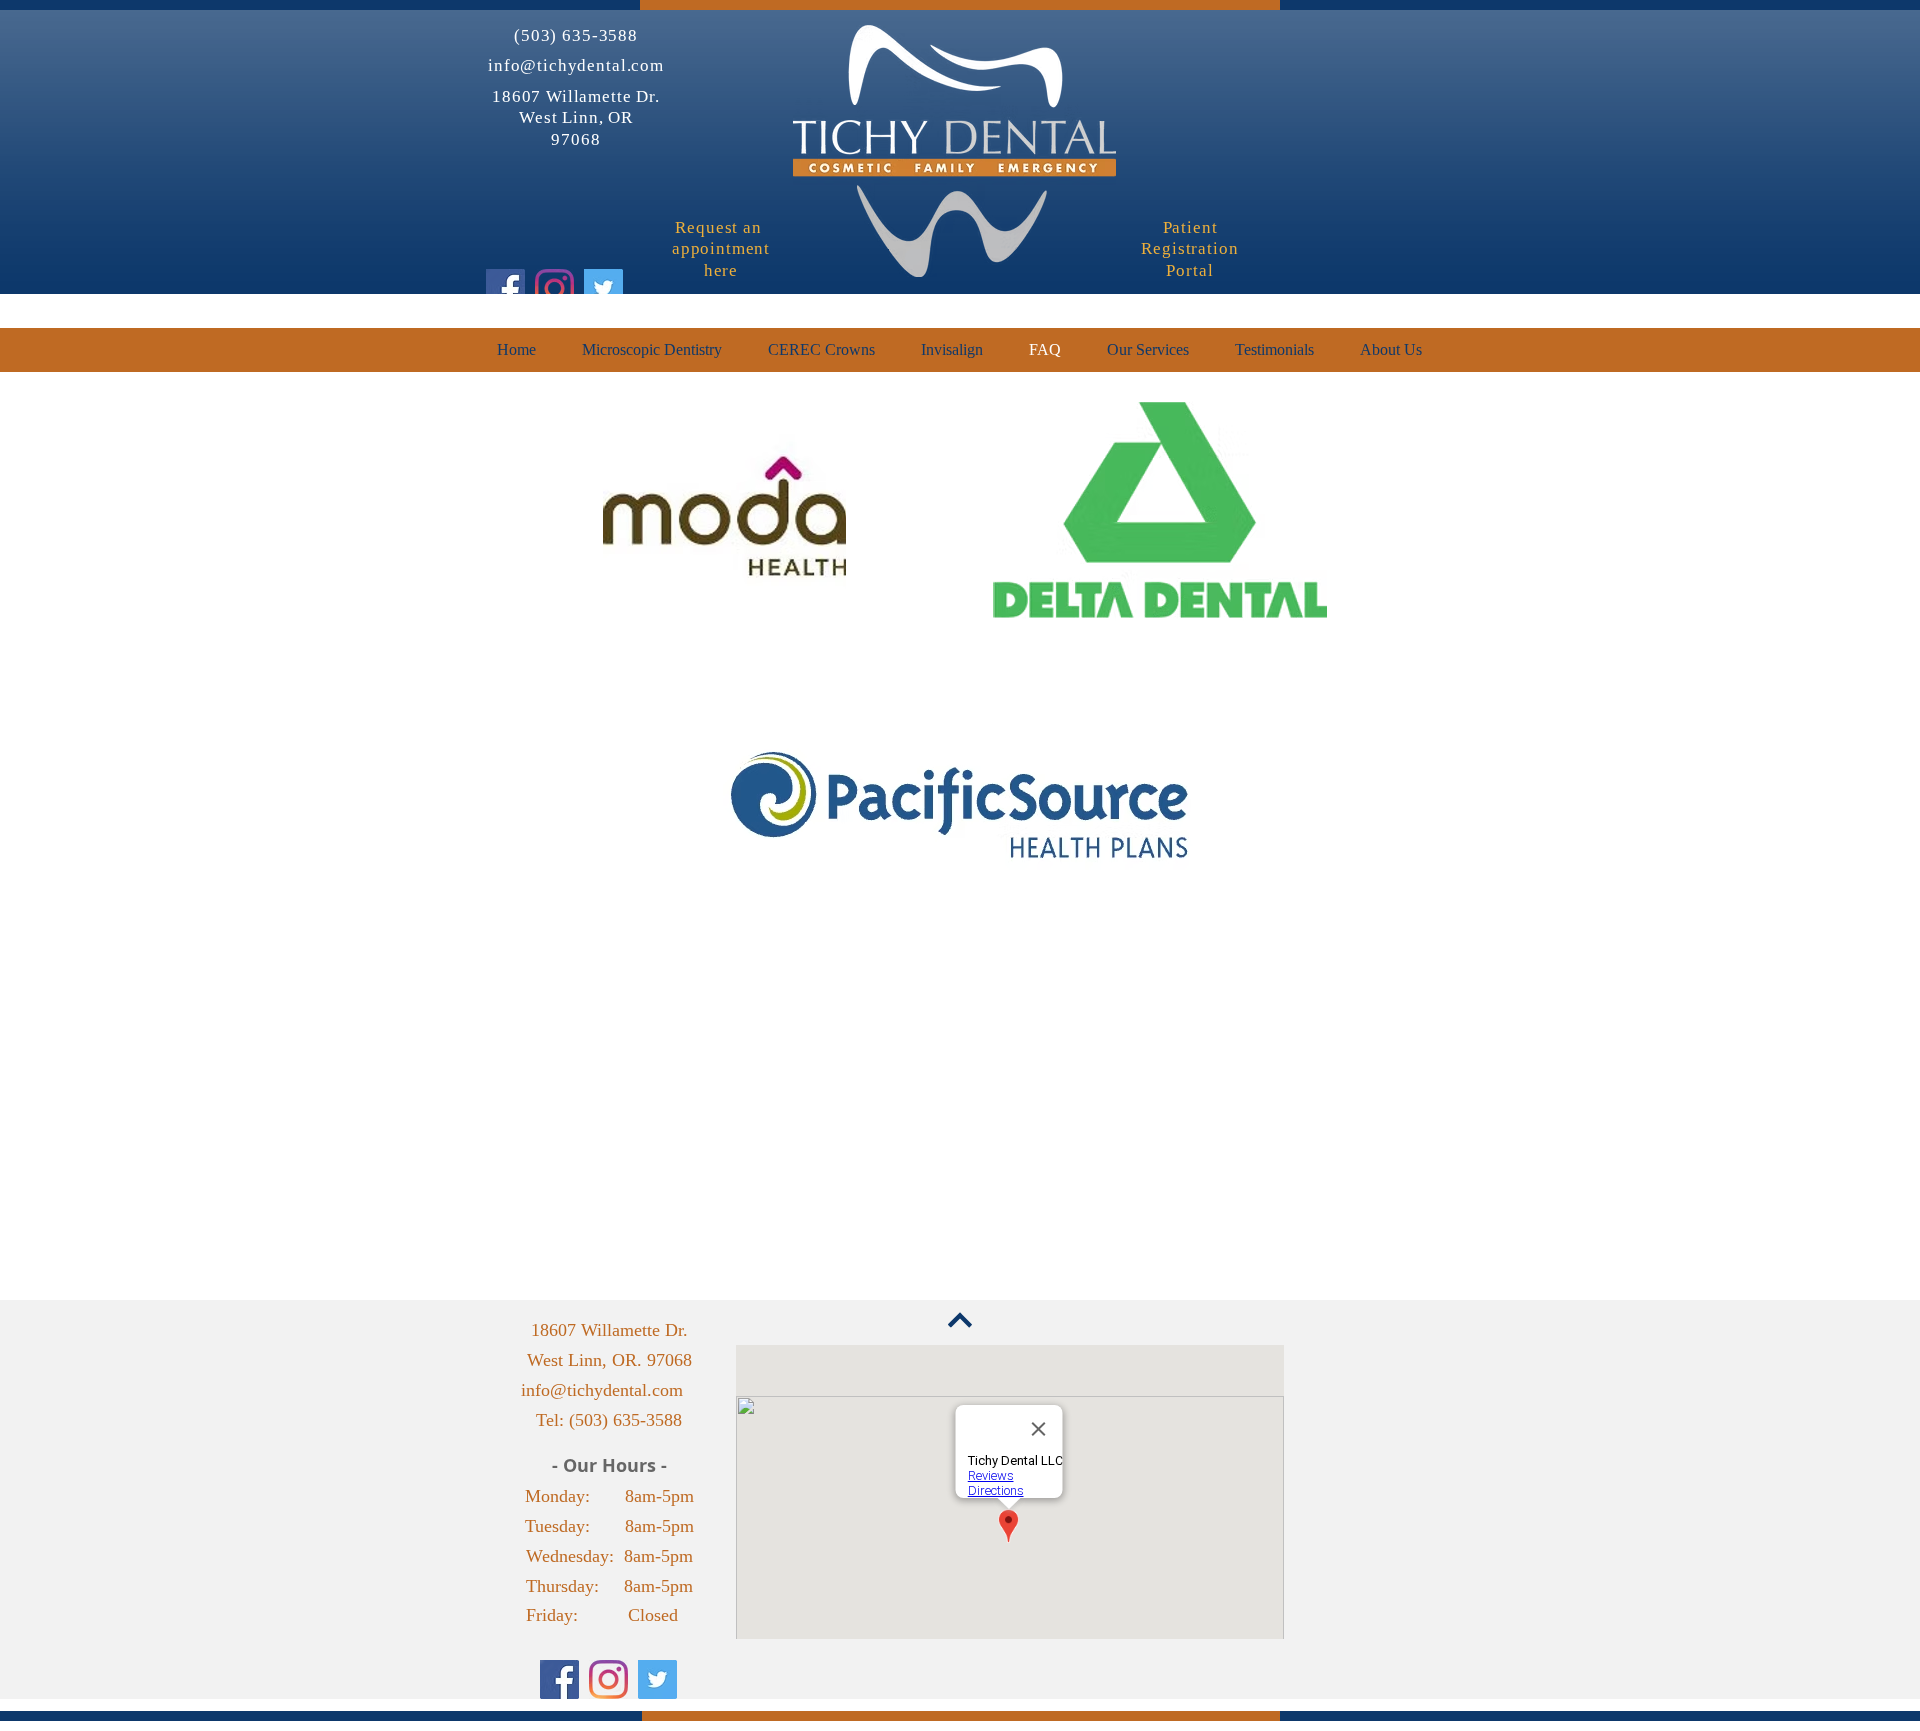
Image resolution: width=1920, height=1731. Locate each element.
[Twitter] (603, 288)
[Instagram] (554, 288)
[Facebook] (505, 288)
